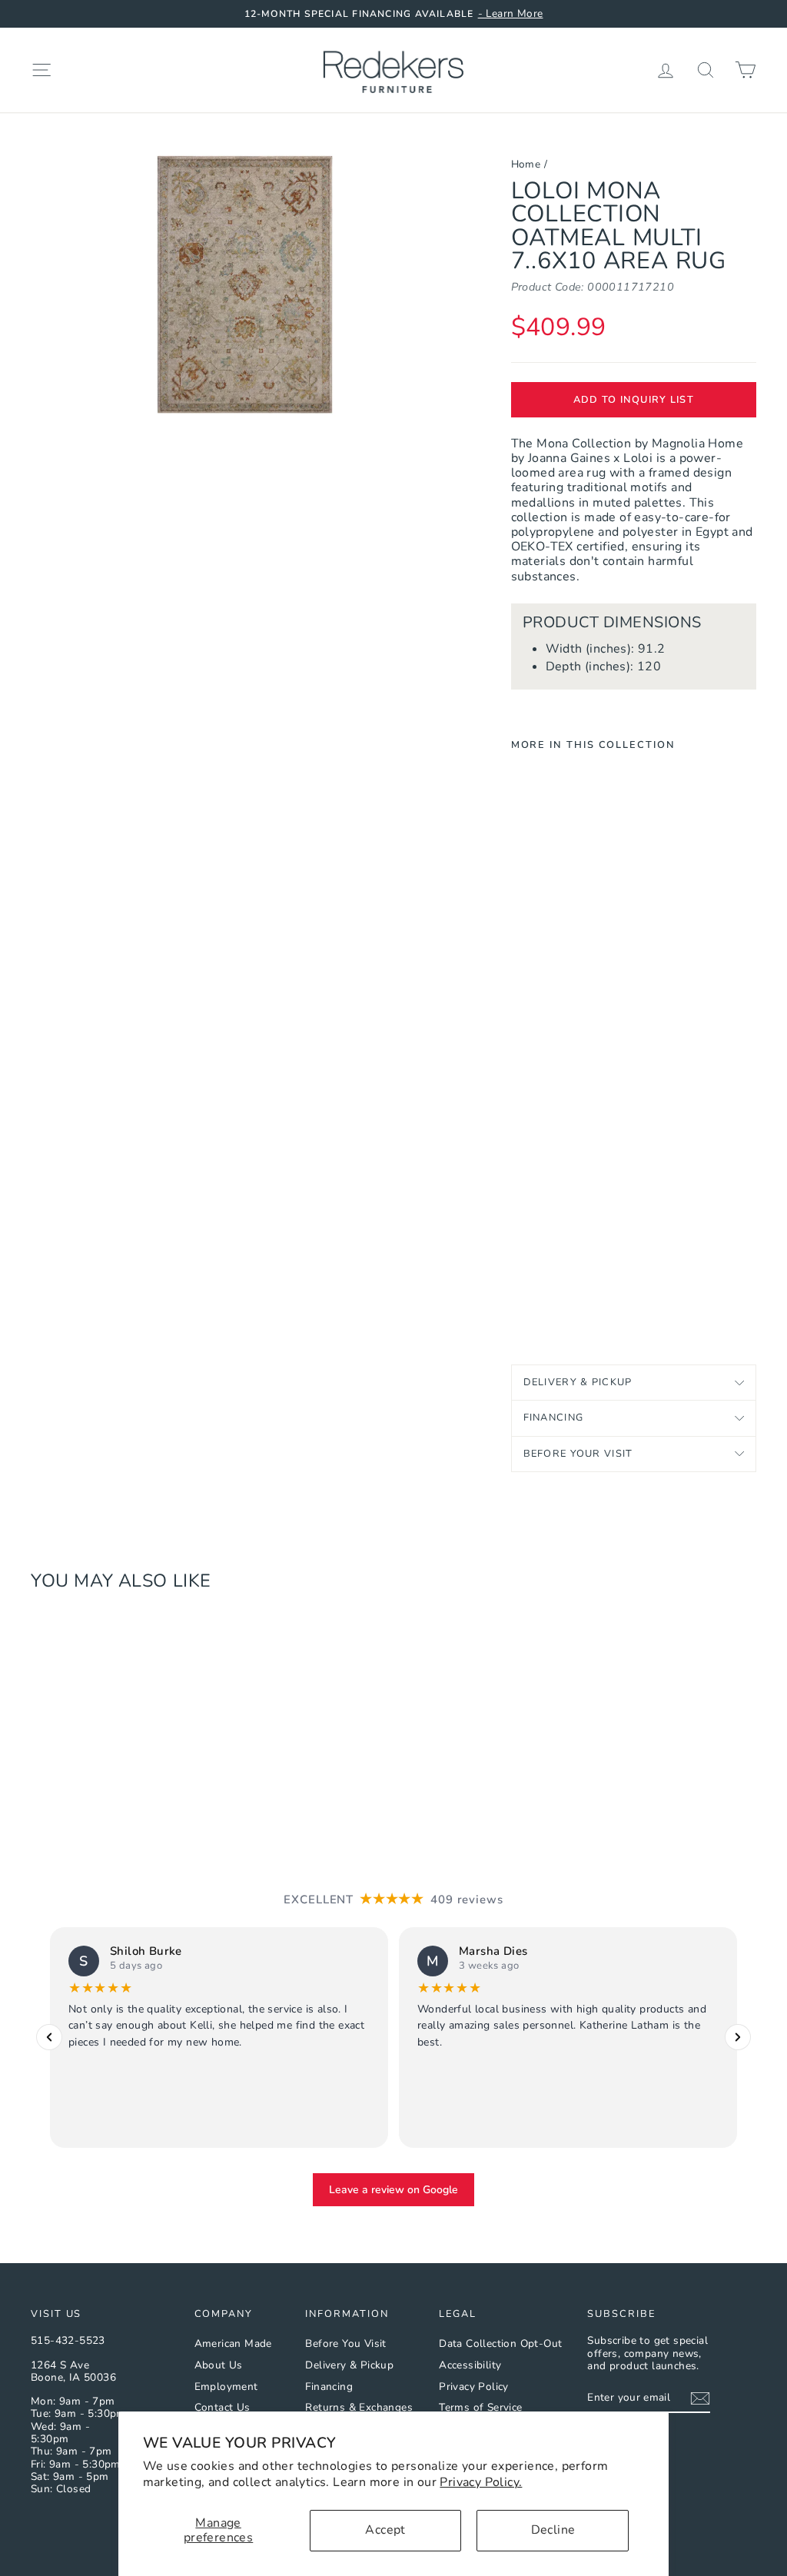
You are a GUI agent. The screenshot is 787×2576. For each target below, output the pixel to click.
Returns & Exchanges (359, 2407)
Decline (553, 2530)
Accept (385, 2530)
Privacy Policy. (481, 2482)
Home (526, 164)
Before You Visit (345, 2343)
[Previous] (49, 2037)
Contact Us (222, 2407)
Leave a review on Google (393, 2189)
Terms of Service (480, 2407)
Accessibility (470, 2365)
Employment (226, 2387)
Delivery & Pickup (578, 1382)
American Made (233, 2343)
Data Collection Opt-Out (500, 2343)
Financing (554, 1418)
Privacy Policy (474, 2387)
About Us (219, 2365)
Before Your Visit (578, 1454)
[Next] (738, 2037)
